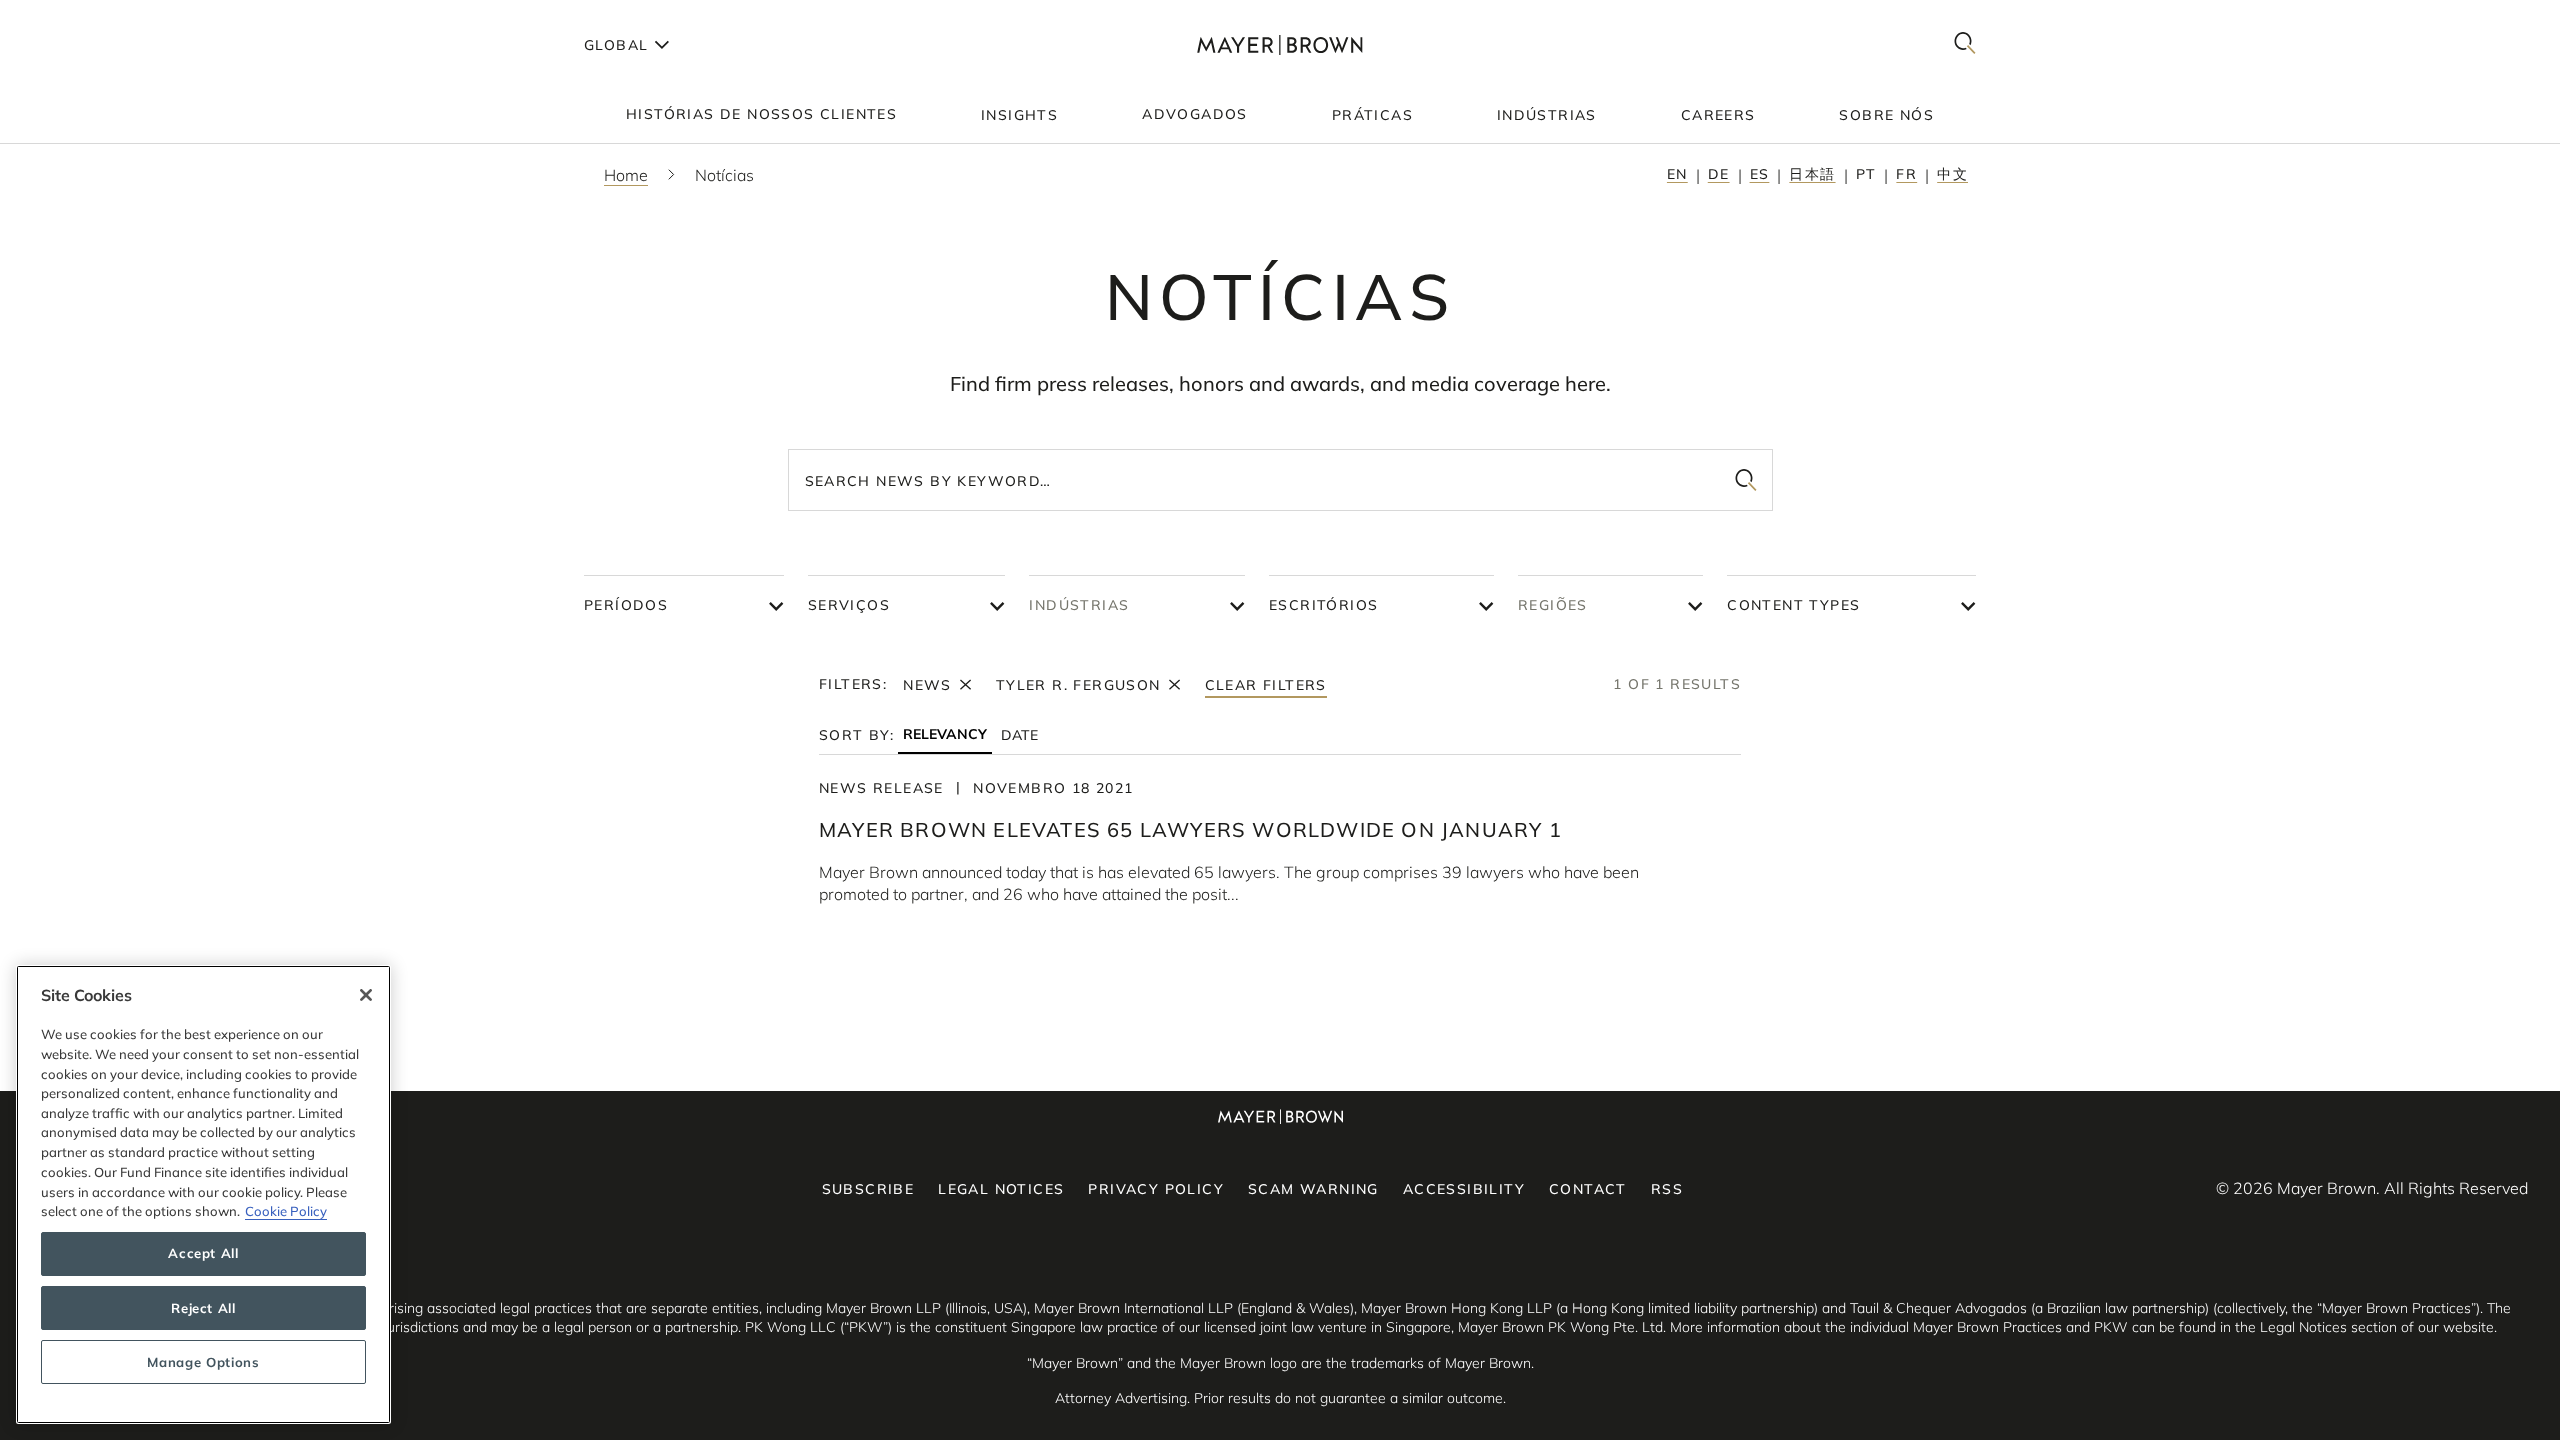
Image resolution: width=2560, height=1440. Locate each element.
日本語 (1812, 174)
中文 (1952, 174)
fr (1906, 174)
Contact (1588, 1189)
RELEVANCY (945, 734)
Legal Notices (1001, 1189)
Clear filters (1266, 685)
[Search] (1965, 44)
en (1677, 174)
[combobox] (1280, 480)
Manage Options (203, 1362)
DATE (1019, 735)
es (1760, 174)
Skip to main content (97, 16)
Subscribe (868, 1189)
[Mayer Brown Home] (1280, 44)
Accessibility (1464, 1189)
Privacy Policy (1156, 1189)
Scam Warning (1313, 1189)
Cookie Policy (286, 1211)
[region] (203, 1194)
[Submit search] (1746, 480)
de (1719, 174)
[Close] (366, 995)
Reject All (203, 1308)
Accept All (203, 1254)
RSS (1667, 1189)
